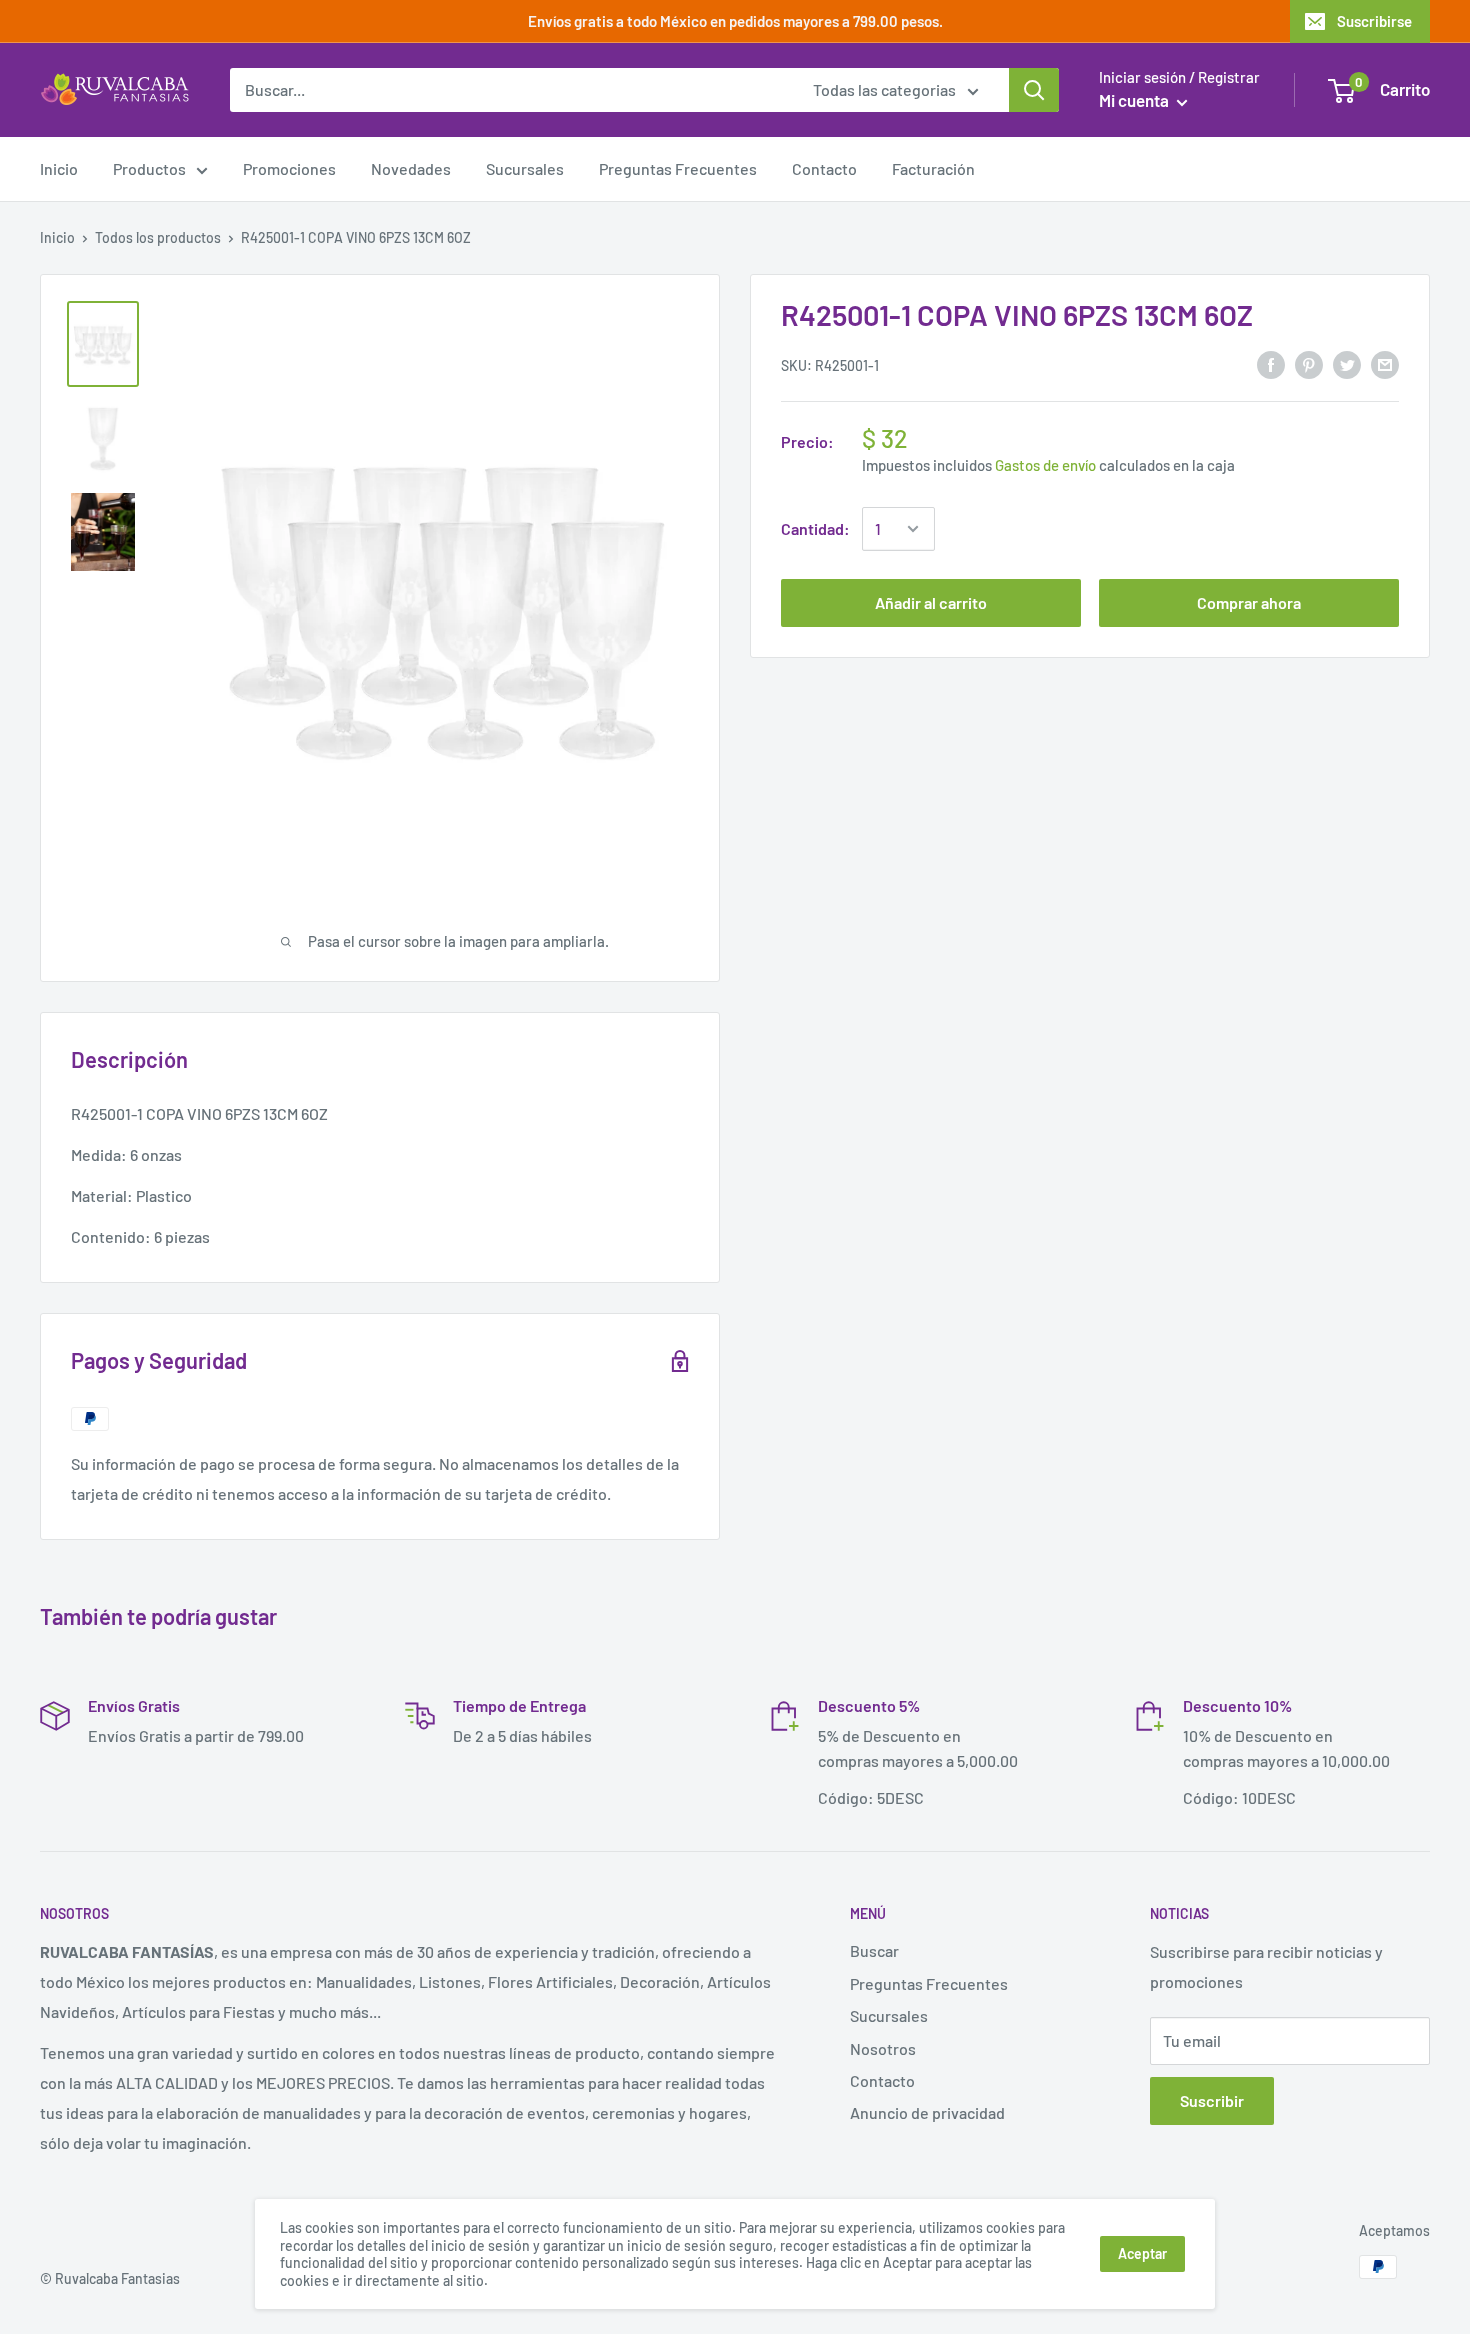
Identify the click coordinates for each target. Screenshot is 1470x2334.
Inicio (59, 168)
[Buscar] (1034, 90)
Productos (149, 168)
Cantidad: (815, 528)
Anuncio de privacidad (927, 2112)
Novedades (411, 168)
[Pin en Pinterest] (1309, 363)
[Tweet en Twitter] (1347, 363)
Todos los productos (158, 237)
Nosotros (883, 2048)
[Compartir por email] (1385, 363)
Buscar (874, 1950)
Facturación (933, 168)
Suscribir (1212, 2100)
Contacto (824, 168)
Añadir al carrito (931, 602)
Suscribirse (1374, 21)
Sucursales (525, 168)
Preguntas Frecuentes (678, 168)
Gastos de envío (1045, 465)
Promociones (289, 168)
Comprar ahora (1249, 602)
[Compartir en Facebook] (1271, 363)
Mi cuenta (1135, 100)
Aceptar (1142, 2253)
